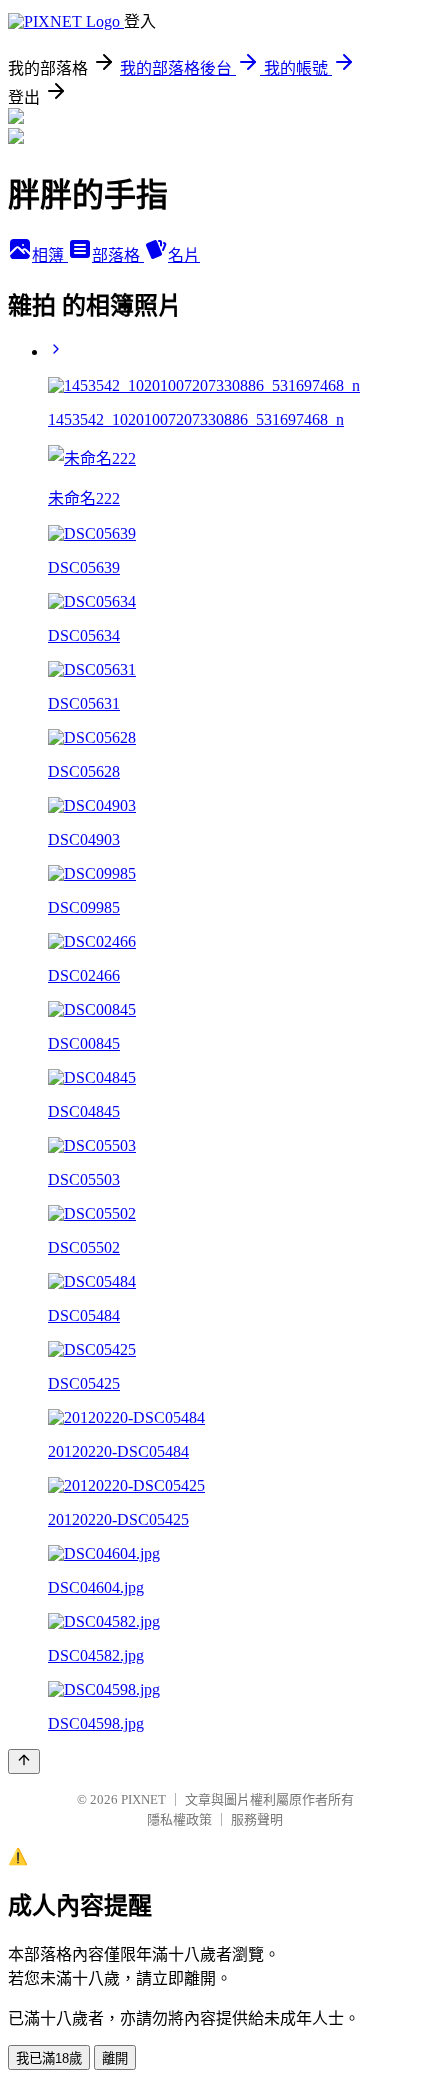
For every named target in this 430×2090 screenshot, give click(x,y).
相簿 (50, 255)
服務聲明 (257, 1819)
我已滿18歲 (49, 2058)
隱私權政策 (179, 1819)
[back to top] (24, 1761)
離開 (115, 2058)
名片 (184, 255)
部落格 (118, 255)
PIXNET (143, 1799)
